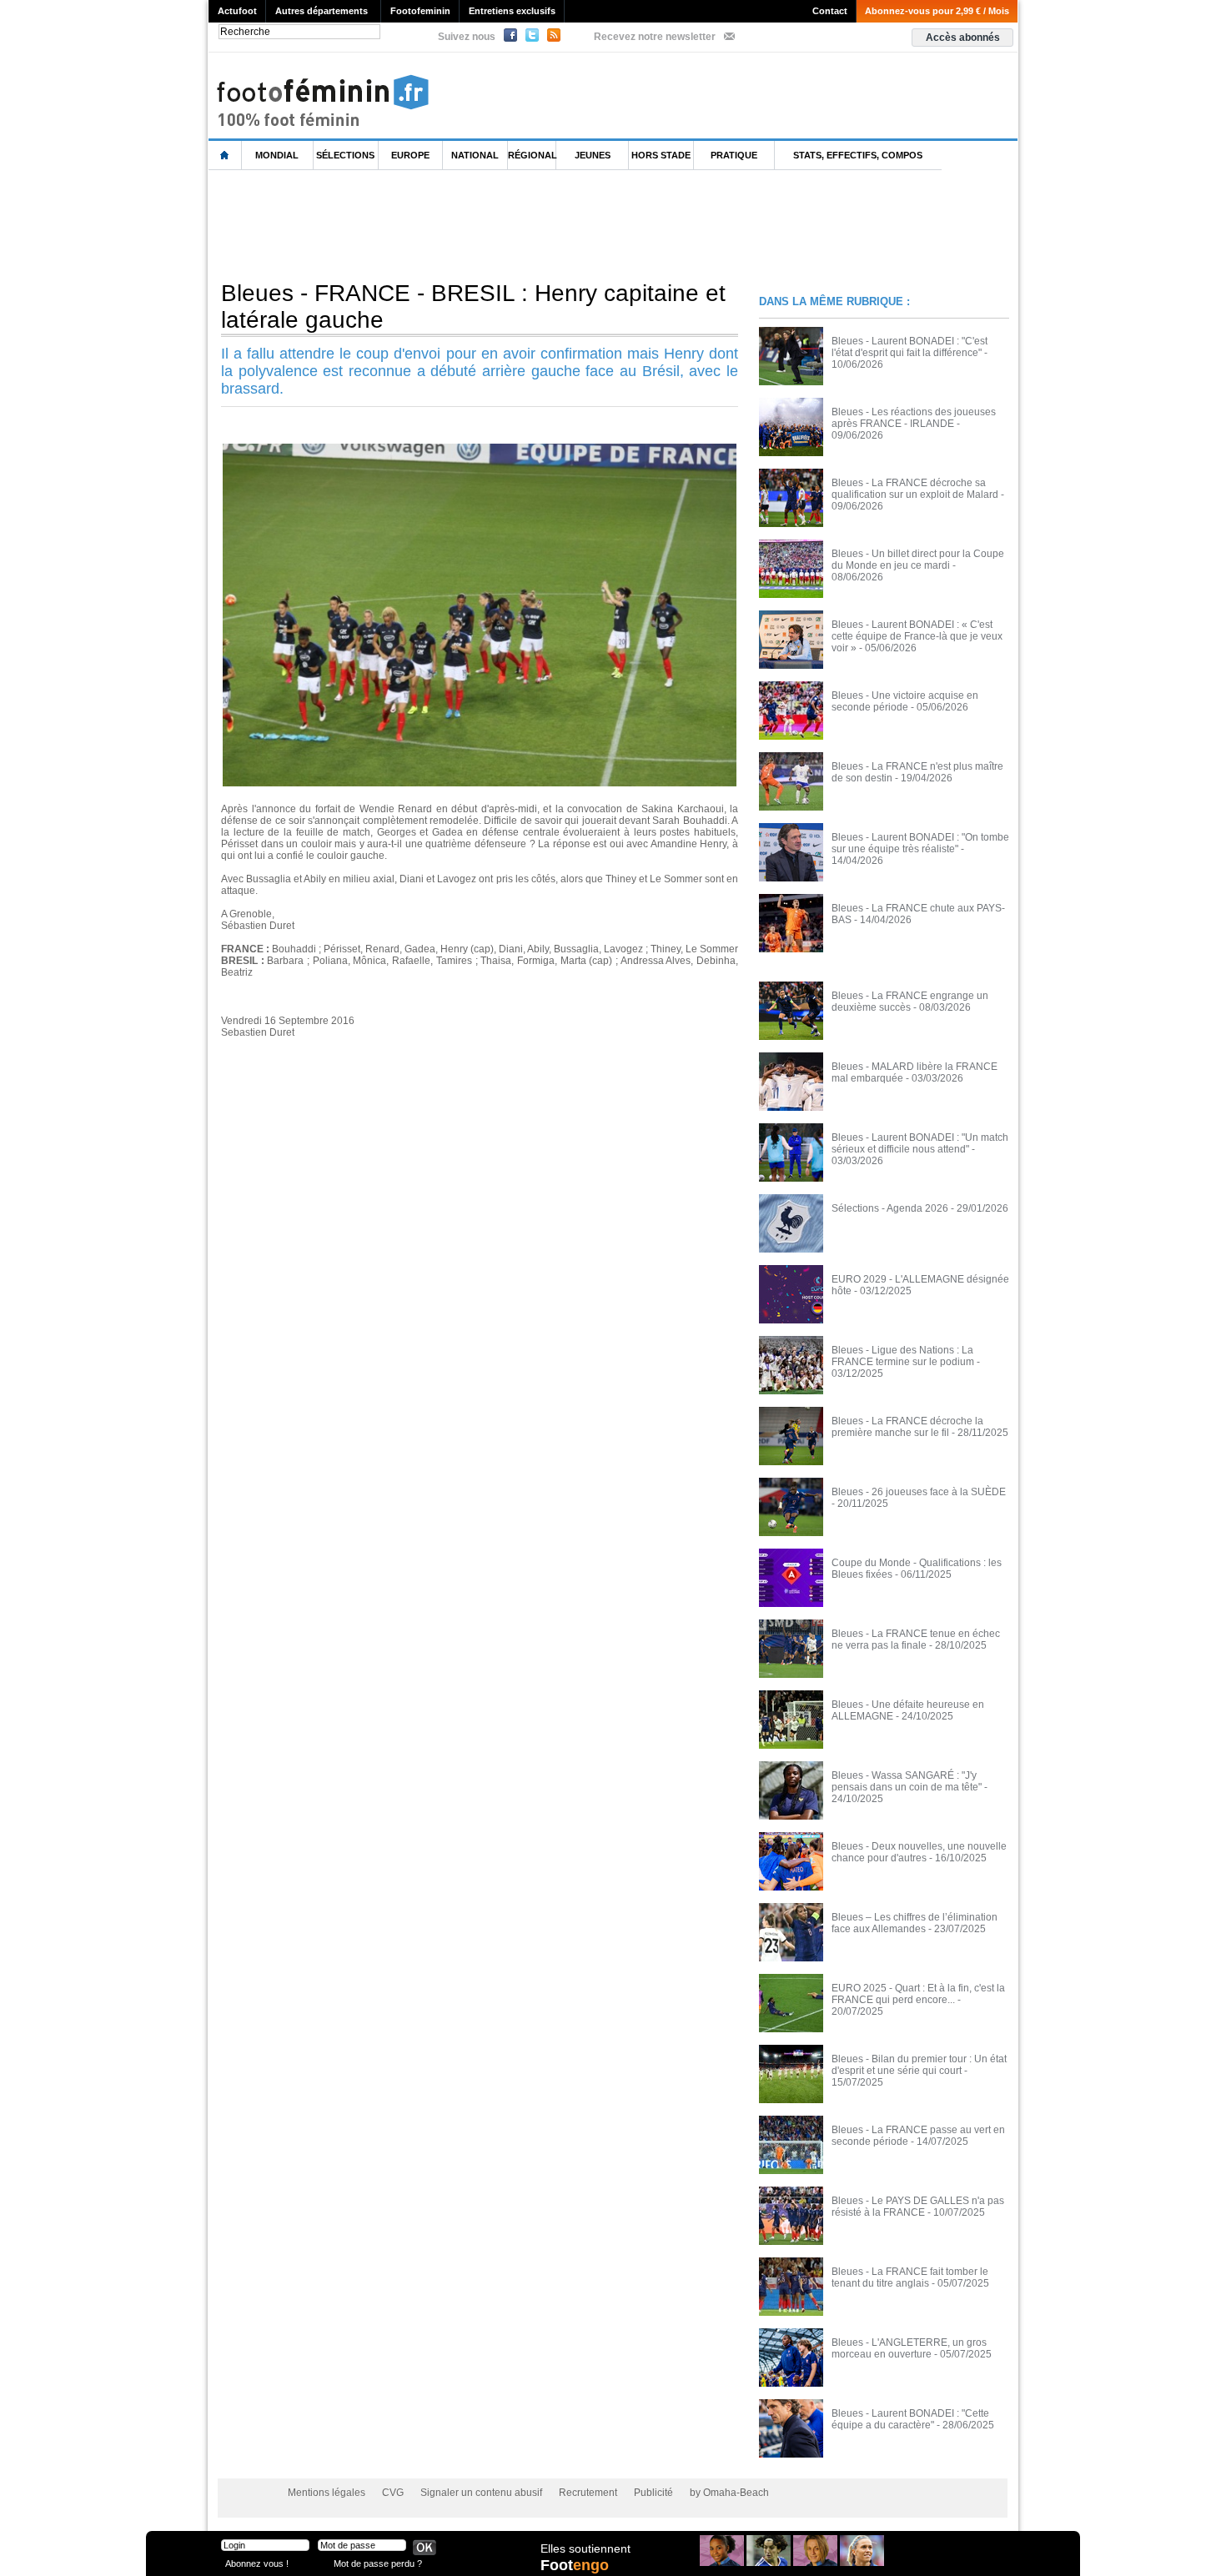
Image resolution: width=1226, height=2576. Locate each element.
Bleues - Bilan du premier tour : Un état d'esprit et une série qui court (919, 2065)
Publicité (653, 2493)
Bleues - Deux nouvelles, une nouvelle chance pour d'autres (919, 1852)
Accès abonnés (963, 38)
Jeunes (593, 155)
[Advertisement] (512, 224)
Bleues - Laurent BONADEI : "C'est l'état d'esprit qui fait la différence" (909, 347)
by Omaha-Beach (729, 2493)
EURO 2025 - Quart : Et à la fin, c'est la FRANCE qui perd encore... (918, 1994)
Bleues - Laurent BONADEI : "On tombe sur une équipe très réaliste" (920, 843)
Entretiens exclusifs (512, 11)
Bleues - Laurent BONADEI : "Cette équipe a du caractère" (910, 2419)
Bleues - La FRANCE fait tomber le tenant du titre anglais (910, 2277)
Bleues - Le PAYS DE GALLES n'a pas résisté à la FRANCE (918, 2207)
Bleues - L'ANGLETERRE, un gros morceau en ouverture (909, 2348)
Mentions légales (327, 2493)
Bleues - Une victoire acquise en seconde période (905, 701)
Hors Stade (661, 155)
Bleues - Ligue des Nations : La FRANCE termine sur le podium (903, 1356)
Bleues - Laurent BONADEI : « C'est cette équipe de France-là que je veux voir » (917, 636)
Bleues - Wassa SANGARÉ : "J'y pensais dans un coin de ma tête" (907, 1781)
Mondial (277, 155)
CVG (393, 2493)
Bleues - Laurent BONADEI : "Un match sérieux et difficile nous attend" (920, 1143)
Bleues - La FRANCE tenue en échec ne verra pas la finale (916, 1640)
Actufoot (237, 11)
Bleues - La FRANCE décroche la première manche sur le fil (907, 1427)
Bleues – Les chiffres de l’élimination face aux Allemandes (914, 1923)
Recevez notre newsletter (655, 37)
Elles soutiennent (585, 2548)
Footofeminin (420, 11)
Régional (532, 155)
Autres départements (322, 11)
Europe (410, 155)
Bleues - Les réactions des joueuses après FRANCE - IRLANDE (914, 418)
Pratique (734, 155)
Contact (830, 11)
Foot (575, 2565)
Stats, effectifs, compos (858, 155)
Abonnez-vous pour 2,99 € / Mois (937, 11)
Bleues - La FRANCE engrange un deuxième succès (910, 1002)
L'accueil (225, 156)
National (475, 155)
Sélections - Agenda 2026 (890, 1208)
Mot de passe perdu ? (378, 2563)
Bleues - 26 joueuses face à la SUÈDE (919, 1492)
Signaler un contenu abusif (481, 2493)
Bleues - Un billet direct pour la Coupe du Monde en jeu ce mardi (918, 560)
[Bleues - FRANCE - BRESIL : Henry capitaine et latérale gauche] (480, 449)
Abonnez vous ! (257, 2563)
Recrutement (588, 2493)
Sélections (345, 155)
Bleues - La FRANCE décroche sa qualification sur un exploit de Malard (915, 489)
